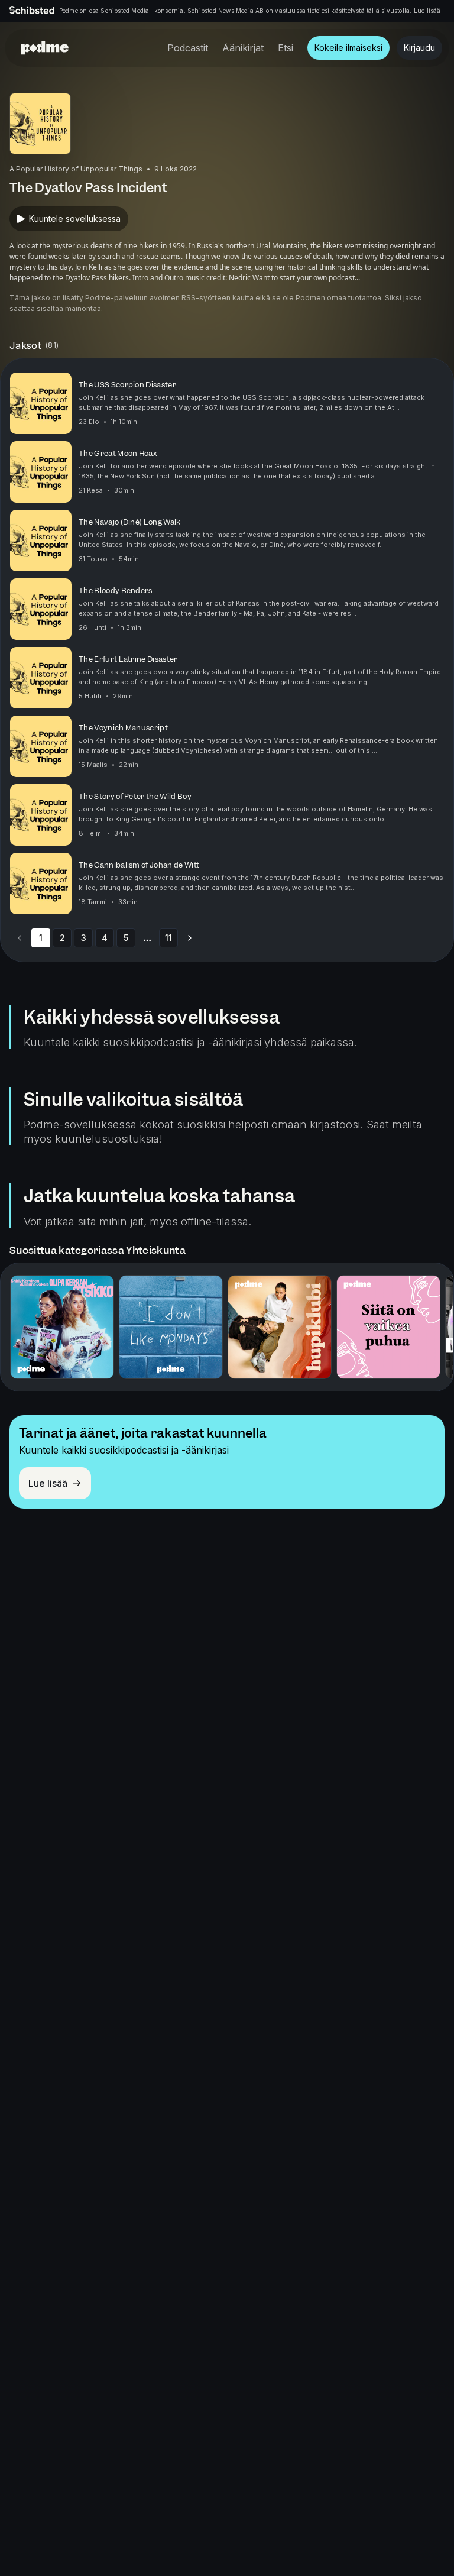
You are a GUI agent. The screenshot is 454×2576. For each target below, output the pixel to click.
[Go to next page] (190, 938)
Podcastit (188, 48)
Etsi (286, 48)
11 (168, 938)
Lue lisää (427, 11)
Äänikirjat (243, 48)
